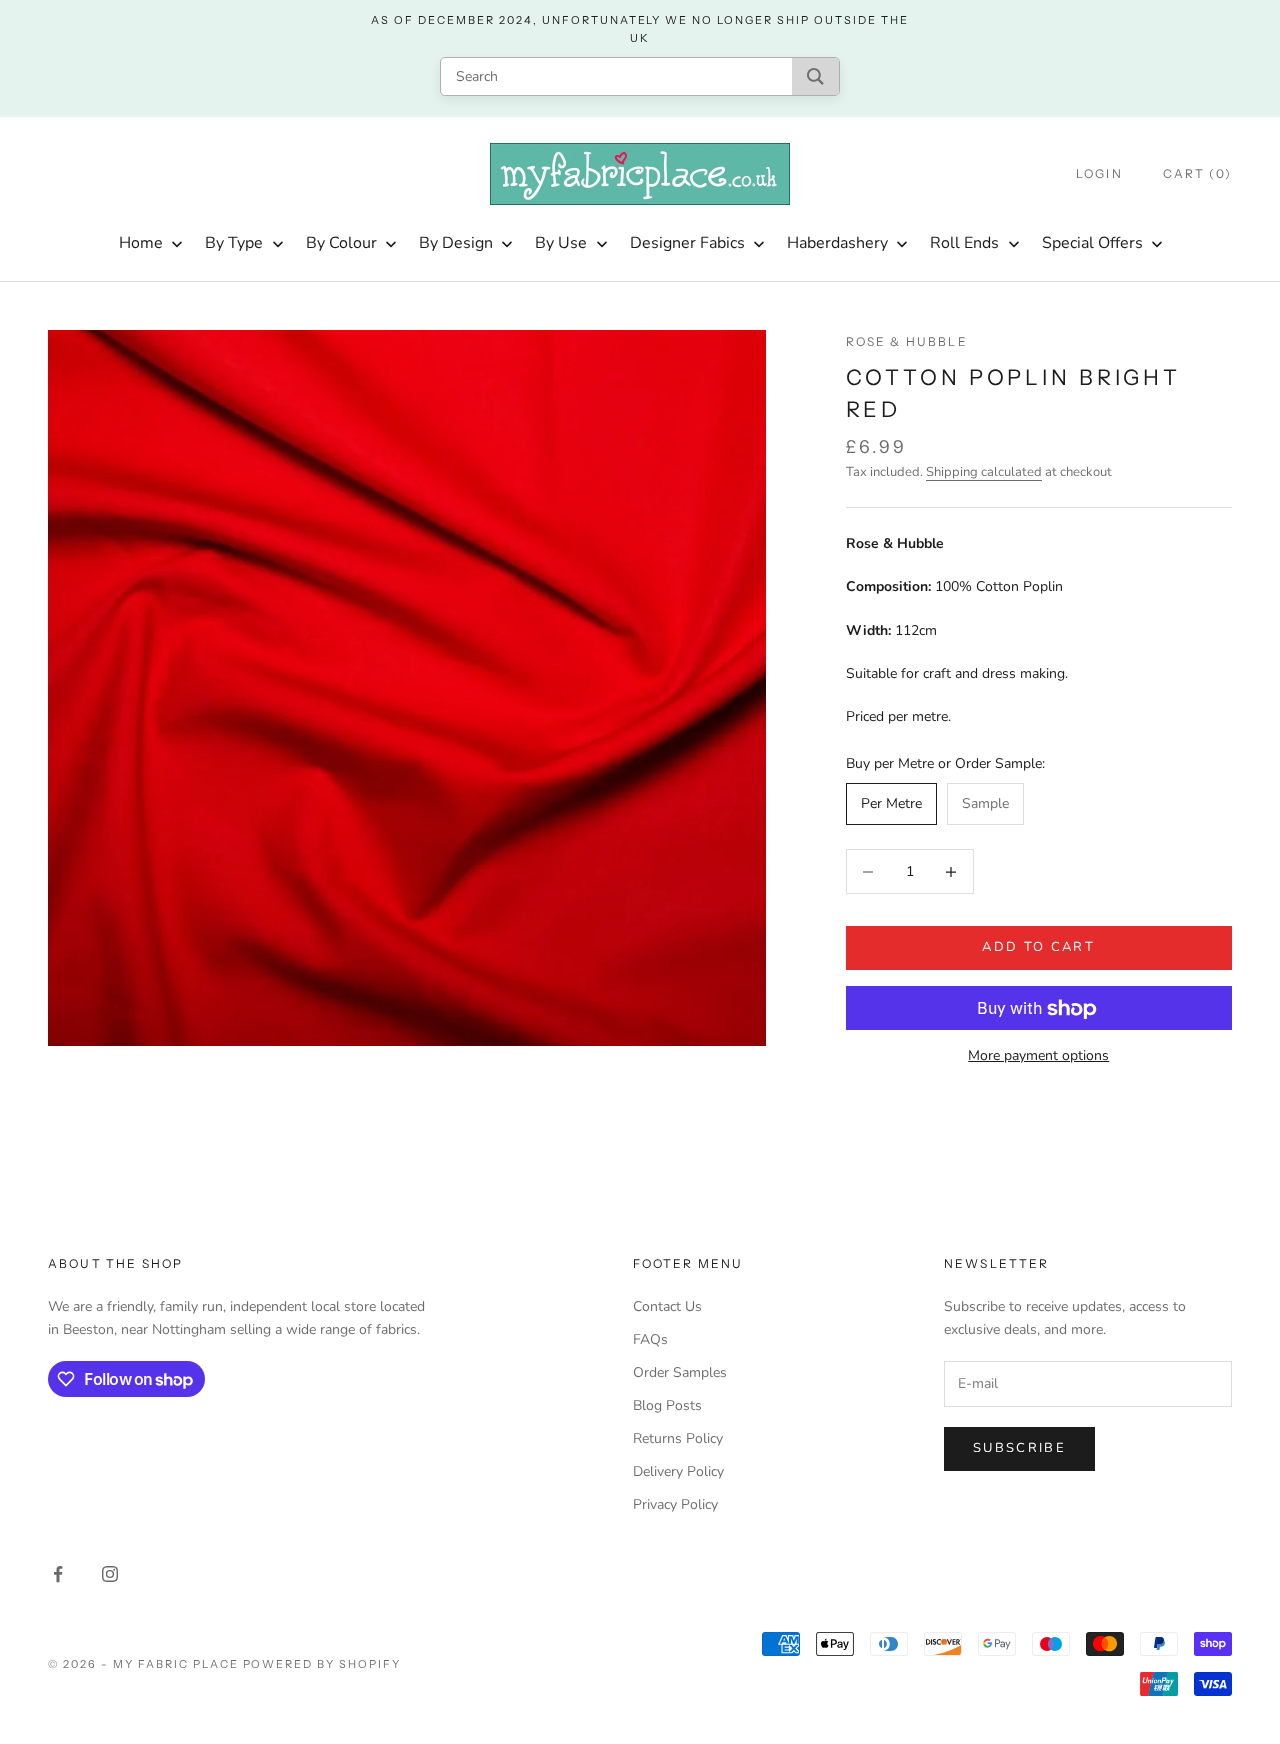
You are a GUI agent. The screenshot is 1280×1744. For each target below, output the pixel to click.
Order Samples (680, 1372)
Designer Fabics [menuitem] (687, 243)
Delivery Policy (678, 1471)
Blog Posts (667, 1405)
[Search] (815, 76)
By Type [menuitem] (234, 243)
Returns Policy (678, 1438)
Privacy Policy (675, 1504)
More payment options (1038, 1056)
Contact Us (667, 1306)
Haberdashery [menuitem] (837, 243)
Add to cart (1038, 948)
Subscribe (1019, 1448)
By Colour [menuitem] (341, 243)
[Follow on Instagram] (110, 1574)
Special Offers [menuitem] (1092, 243)
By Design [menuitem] (456, 243)
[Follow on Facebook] (58, 1574)
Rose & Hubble (907, 341)
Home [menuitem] (141, 243)
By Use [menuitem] (561, 243)
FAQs (650, 1339)
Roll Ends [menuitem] (964, 243)
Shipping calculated (984, 473)
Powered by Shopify (322, 1664)
